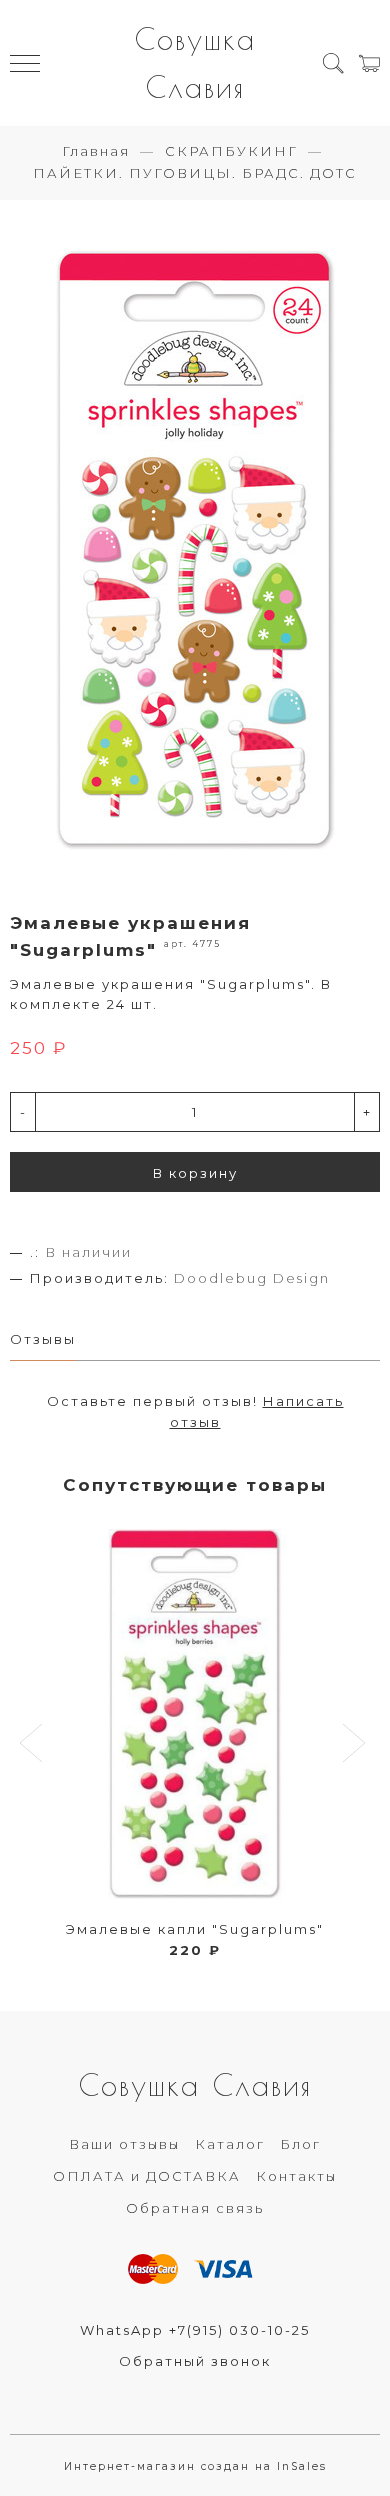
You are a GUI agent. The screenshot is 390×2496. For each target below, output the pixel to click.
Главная (96, 151)
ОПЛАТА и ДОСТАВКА (147, 2176)
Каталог (230, 2144)
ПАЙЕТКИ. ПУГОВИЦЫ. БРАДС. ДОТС (195, 173)
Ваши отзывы (124, 2144)
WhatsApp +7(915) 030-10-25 (195, 2330)
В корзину (195, 1173)
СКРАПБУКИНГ (231, 151)
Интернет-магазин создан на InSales (195, 2466)
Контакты (296, 2176)
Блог (300, 2144)
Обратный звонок (195, 2361)
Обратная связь (195, 2208)
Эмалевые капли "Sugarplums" (195, 1929)
